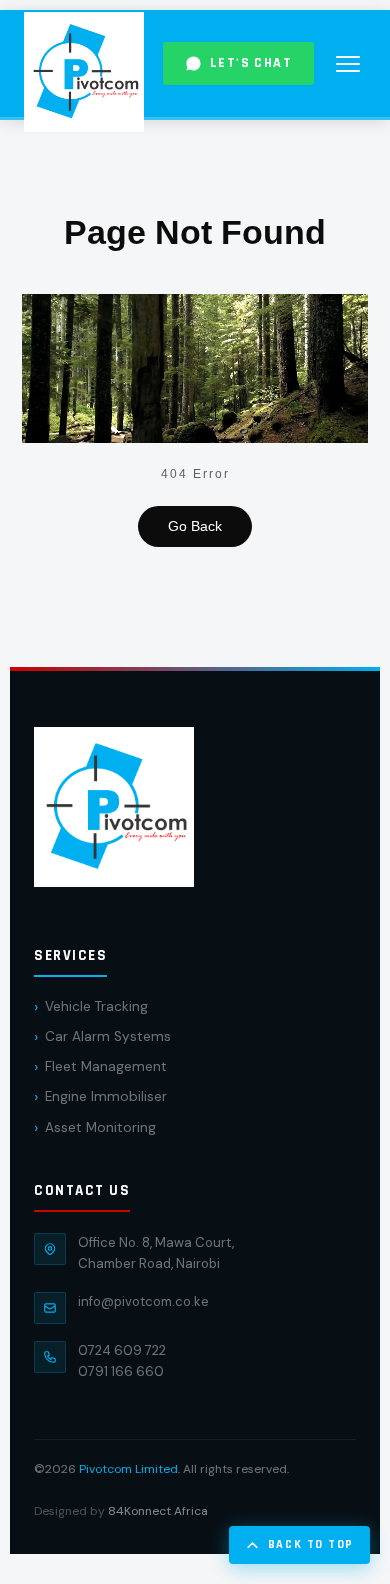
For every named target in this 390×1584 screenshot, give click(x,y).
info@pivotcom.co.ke (143, 1320)
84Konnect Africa (158, 1530)
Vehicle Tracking (96, 1025)
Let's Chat (251, 63)
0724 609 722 (122, 1369)
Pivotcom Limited (128, 1488)
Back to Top (311, 1544)
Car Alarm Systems (108, 1055)
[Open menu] (348, 64)
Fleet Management (106, 1086)
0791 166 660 (121, 1391)
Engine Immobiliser (106, 1116)
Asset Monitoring (100, 1146)
